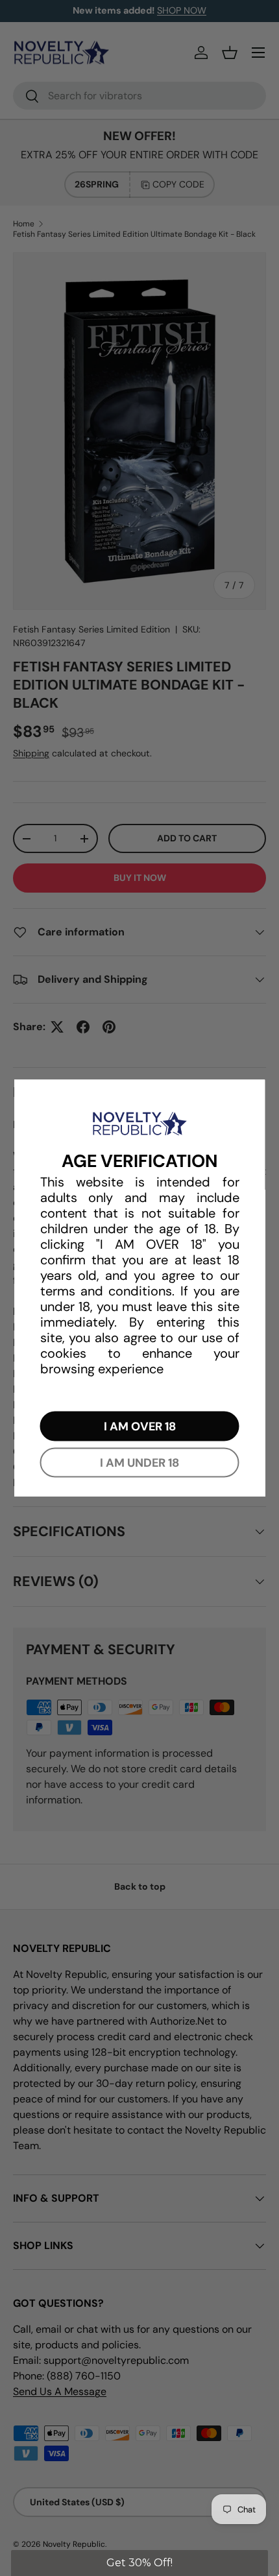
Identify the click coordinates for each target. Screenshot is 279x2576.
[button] (139, 2563)
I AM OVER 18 (140, 1426)
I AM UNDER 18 (139, 1462)
